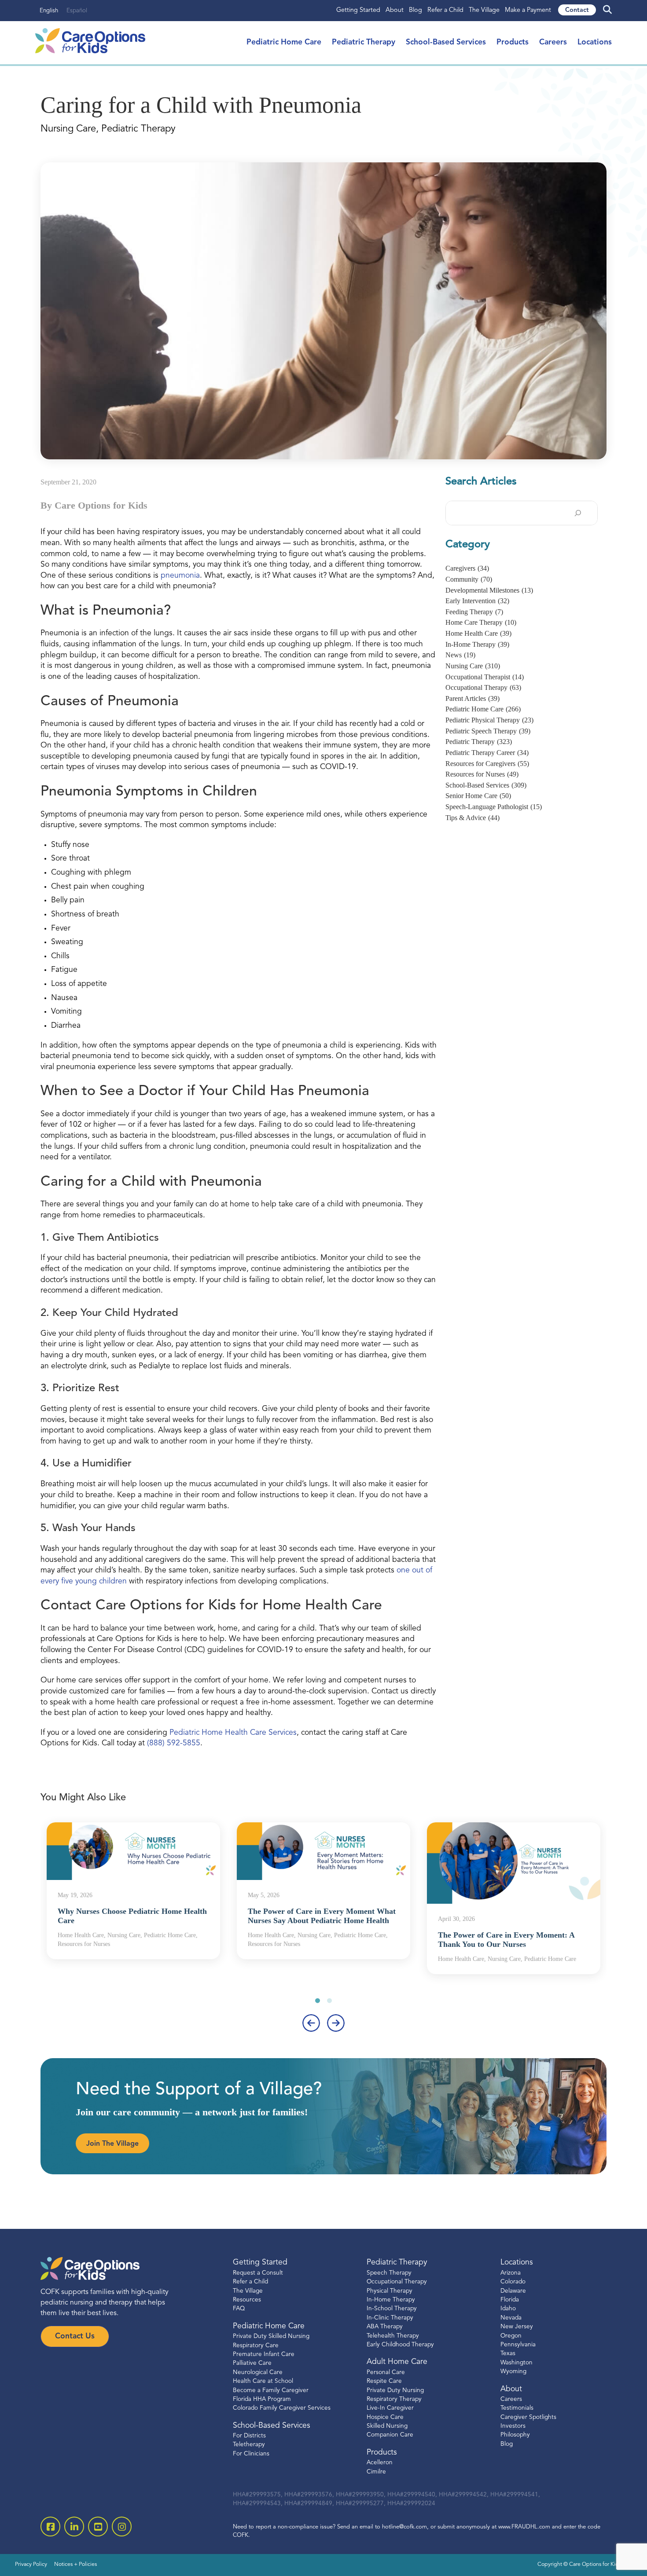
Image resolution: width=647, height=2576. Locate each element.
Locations (595, 42)
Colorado (513, 2282)
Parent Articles (472, 698)
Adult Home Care (397, 2362)
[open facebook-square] (50, 2527)
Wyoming (513, 2372)
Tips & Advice (472, 818)
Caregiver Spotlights (528, 2417)
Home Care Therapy (481, 622)
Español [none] (77, 11)
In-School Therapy (392, 2309)
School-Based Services (446, 42)
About (395, 10)
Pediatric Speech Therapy (488, 731)
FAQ (239, 2309)
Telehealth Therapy (393, 2336)
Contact (577, 10)
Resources (247, 2300)
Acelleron (380, 2463)
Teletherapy (249, 2445)
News (460, 655)
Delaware (513, 2291)
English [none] (49, 11)
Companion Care (390, 2435)
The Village (484, 10)
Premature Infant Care (264, 2354)
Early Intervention (477, 601)
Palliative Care (252, 2363)
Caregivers (467, 568)
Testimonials (517, 2408)
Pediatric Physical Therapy (489, 720)
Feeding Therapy (474, 612)
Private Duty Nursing (395, 2391)
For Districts (249, 2436)
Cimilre (376, 2472)
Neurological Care (258, 2373)
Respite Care (384, 2381)
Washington (516, 2363)
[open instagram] (122, 2527)
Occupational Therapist (485, 677)
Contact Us (75, 2336)
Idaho (508, 2309)
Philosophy (515, 2435)
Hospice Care (385, 2417)
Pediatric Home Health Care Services (233, 1733)
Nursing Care (473, 666)
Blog (415, 10)
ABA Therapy (385, 2327)
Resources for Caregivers (487, 764)
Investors (513, 2426)
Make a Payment (528, 10)
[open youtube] (98, 2527)
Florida (510, 2300)
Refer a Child (445, 10)
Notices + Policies (75, 2565)
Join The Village (112, 2144)
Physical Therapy (390, 2291)
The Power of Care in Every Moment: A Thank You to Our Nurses (506, 1940)
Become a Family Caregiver (271, 2391)
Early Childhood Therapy (400, 2345)
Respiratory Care (256, 2346)
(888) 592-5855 (174, 1743)
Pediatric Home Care (284, 42)
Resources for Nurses (482, 774)
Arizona (511, 2273)
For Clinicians (251, 2454)
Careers (553, 42)
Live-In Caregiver (390, 2408)
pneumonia (180, 576)
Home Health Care (478, 633)
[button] (318, 2001)
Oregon (511, 2336)
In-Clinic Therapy (390, 2318)
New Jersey (517, 2327)
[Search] (578, 513)
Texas (508, 2354)
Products (513, 42)
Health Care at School (263, 2381)
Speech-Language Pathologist (494, 807)
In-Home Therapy (477, 644)
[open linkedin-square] (74, 2527)
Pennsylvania (518, 2345)
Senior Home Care (478, 796)
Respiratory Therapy (394, 2399)
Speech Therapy (389, 2273)
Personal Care (386, 2373)
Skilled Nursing (387, 2426)
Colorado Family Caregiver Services (282, 2408)
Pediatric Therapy (364, 42)
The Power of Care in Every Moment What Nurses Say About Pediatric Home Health (322, 1916)
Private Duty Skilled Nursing (271, 2336)
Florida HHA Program (262, 2399)
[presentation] (311, 2023)
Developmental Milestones (489, 590)
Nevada (511, 2318)
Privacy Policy (31, 2565)
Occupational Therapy (483, 687)
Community (469, 579)
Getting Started (358, 10)
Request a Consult (258, 2273)
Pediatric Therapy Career (487, 753)
